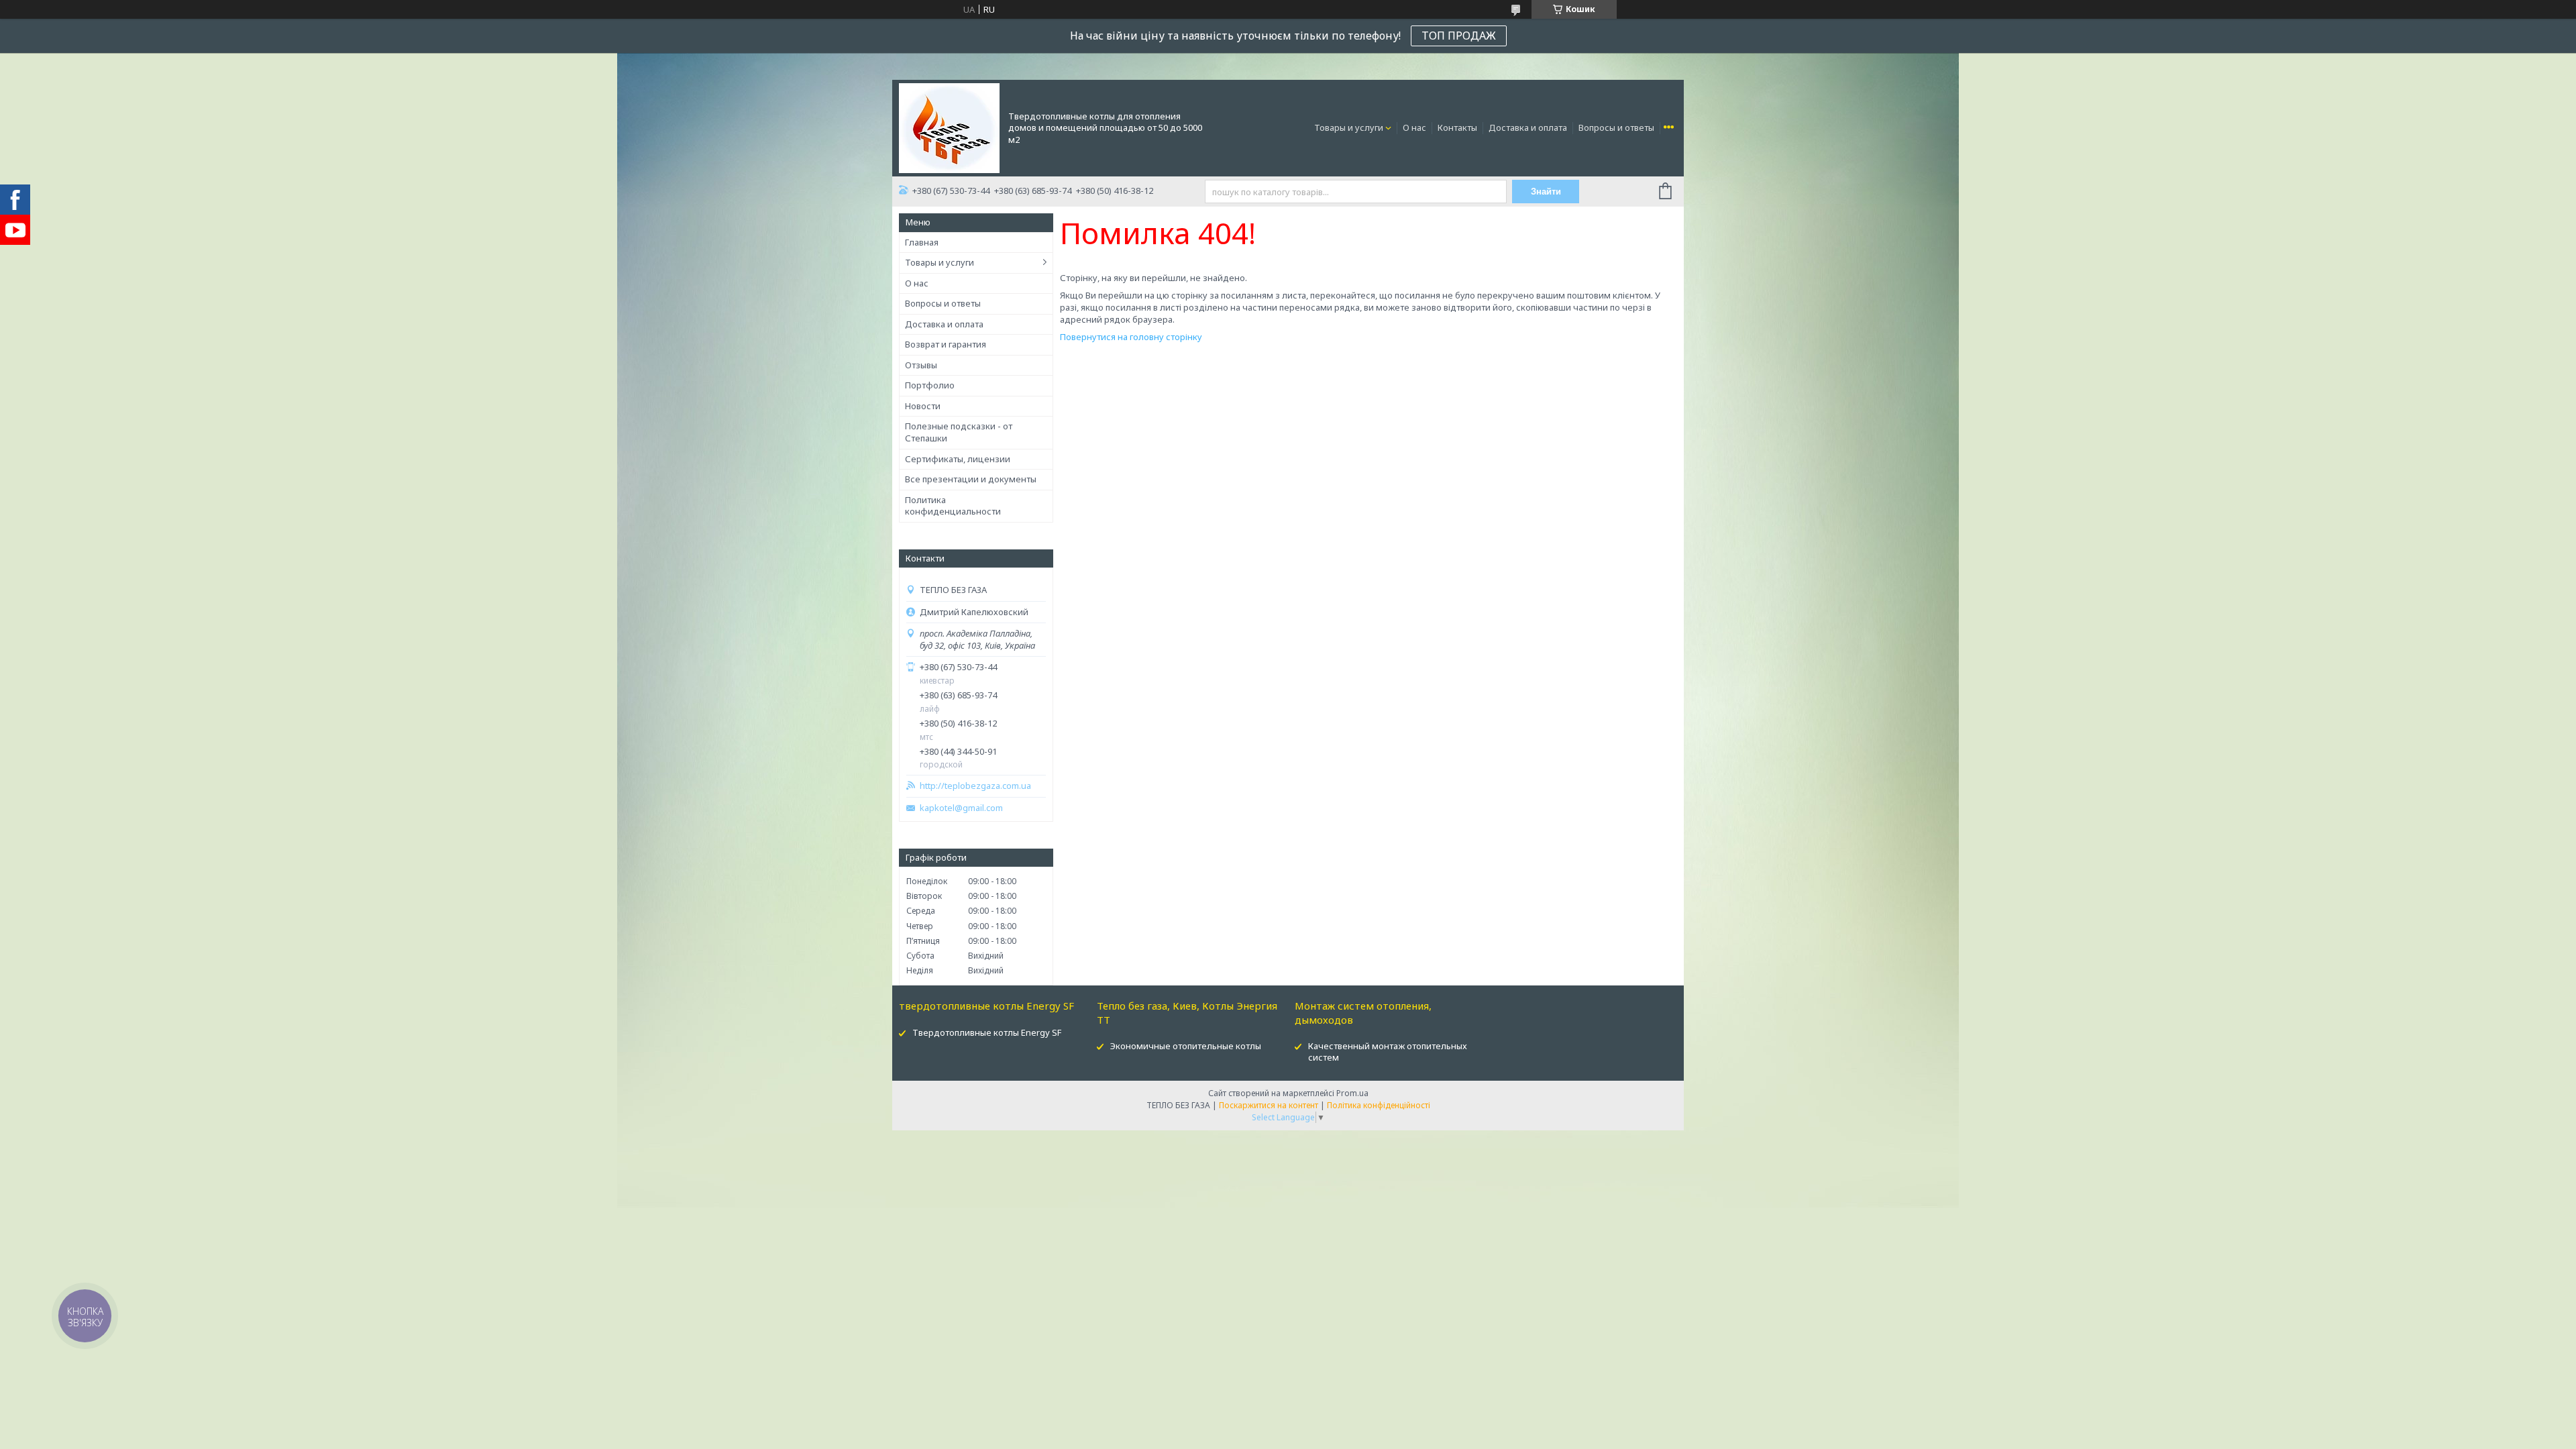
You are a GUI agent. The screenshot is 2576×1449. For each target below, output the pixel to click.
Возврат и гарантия (946, 344)
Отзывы (921, 365)
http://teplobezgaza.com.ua (975, 786)
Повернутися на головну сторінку (1131, 337)
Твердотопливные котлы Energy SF (987, 1032)
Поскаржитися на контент (1269, 1105)
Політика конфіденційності (1379, 1105)
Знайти (1546, 192)
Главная (922, 242)
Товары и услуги (1349, 127)
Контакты (1457, 127)
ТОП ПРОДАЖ (1459, 36)
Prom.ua (1352, 1093)
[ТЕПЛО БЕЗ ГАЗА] (949, 127)
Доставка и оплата (1528, 127)
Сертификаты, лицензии (958, 459)
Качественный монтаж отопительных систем (1388, 1052)
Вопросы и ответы (1616, 127)
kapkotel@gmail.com (961, 808)
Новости (923, 406)
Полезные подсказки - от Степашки (959, 432)
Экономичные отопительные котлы (1186, 1046)
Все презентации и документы (971, 479)
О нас (1414, 127)
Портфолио (930, 385)
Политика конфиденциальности (953, 506)
